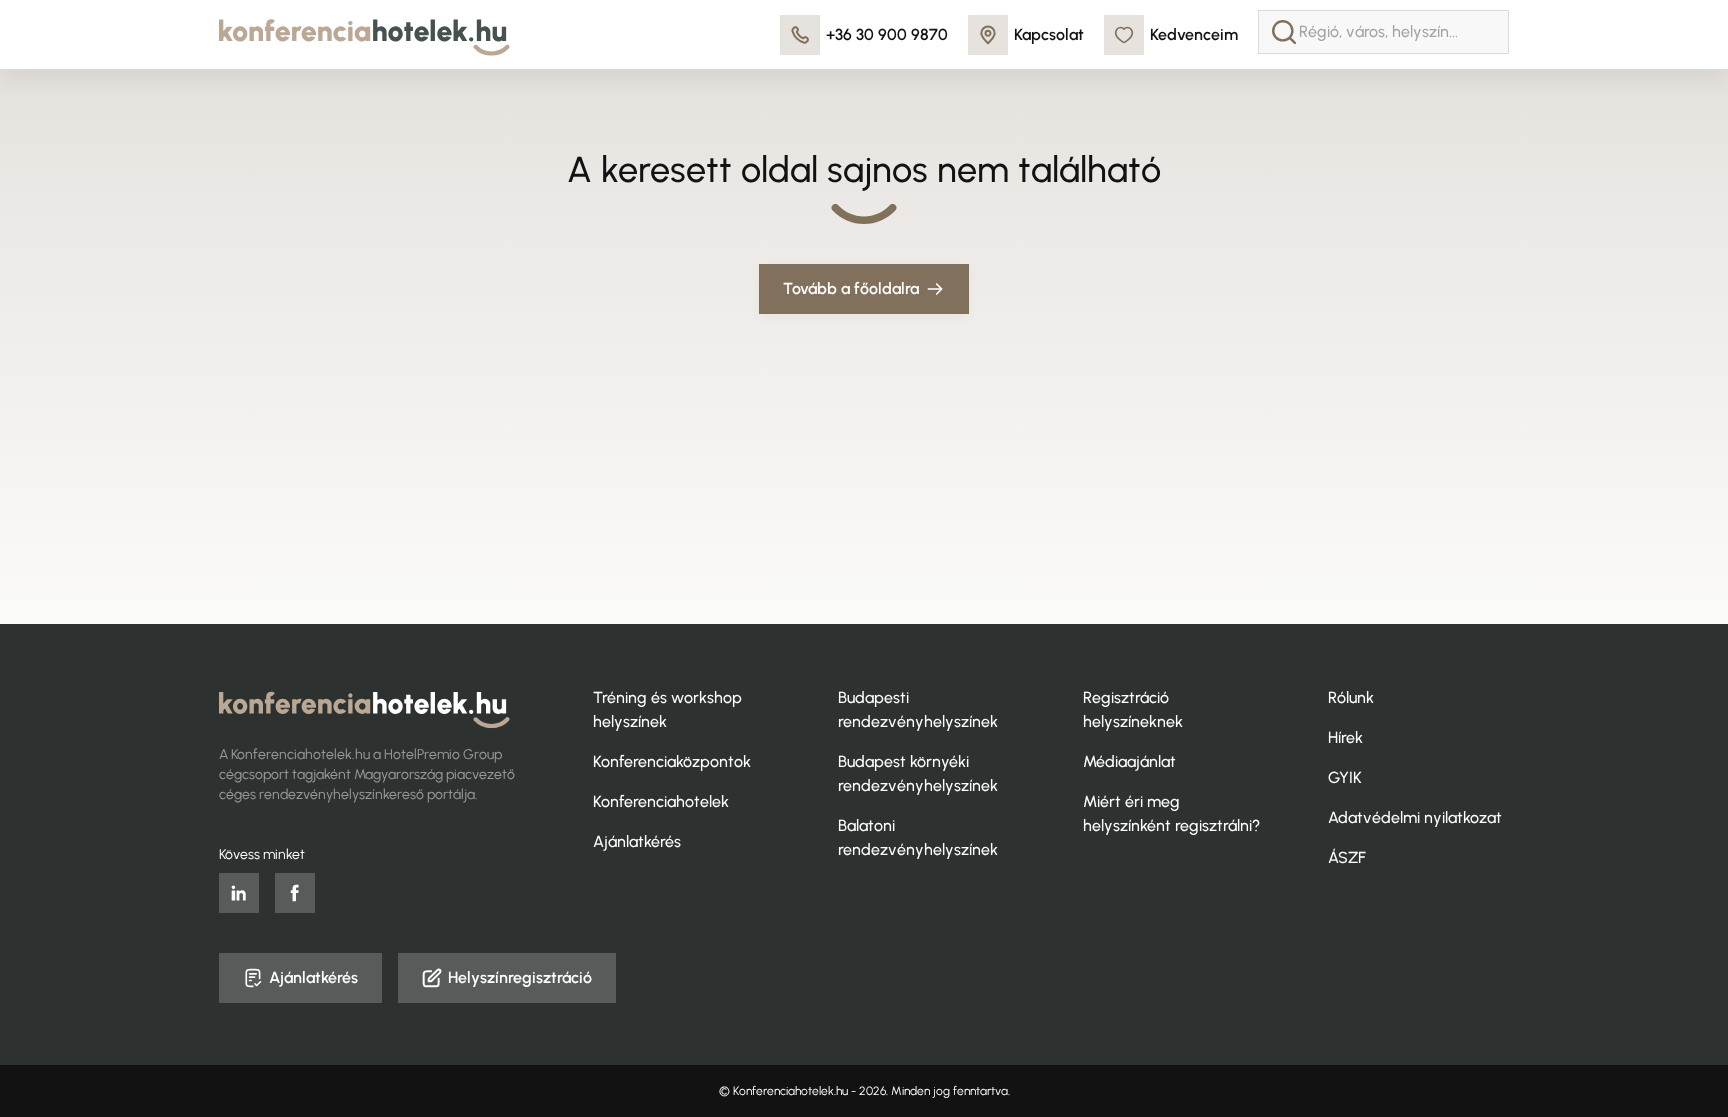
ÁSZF (1347, 857)
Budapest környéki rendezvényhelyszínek (918, 773)
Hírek (1345, 737)
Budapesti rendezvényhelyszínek (918, 709)
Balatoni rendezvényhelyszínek (918, 837)
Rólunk (1351, 697)
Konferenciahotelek (661, 801)
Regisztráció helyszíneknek (1133, 709)
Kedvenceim (1194, 34)
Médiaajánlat (1129, 761)
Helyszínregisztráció (520, 977)
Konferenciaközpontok (672, 761)
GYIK (1345, 777)
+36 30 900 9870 (887, 34)
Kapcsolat (1049, 34)
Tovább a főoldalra (851, 288)
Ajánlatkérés (637, 841)
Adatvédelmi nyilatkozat (1415, 817)
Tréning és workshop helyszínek (667, 709)
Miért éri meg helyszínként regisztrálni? (1171, 813)
